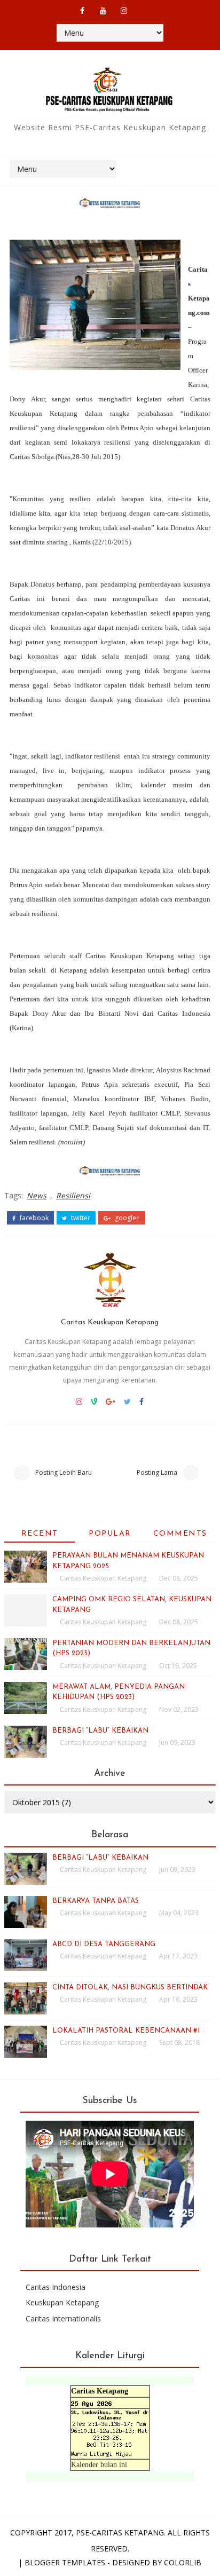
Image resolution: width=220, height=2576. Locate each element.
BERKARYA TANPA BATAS (96, 1901)
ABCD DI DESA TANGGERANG (104, 1944)
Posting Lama (157, 1472)
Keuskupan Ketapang (62, 2302)
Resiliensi (73, 1195)
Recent (40, 1534)
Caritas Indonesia (56, 2287)
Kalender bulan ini (99, 2465)
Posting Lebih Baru (64, 1472)
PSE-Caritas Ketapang (120, 2532)
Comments (180, 1534)
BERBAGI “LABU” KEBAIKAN (100, 1731)
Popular (110, 1534)
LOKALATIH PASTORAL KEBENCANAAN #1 (126, 2031)
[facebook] (82, 11)
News (37, 1195)
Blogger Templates (65, 2562)
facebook (33, 1218)
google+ (127, 1218)
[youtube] (103, 11)
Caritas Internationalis (63, 2318)
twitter (80, 1218)
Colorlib (183, 2562)
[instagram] (124, 11)
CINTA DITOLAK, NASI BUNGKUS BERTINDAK (130, 1988)
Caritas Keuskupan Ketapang (110, 1322)
